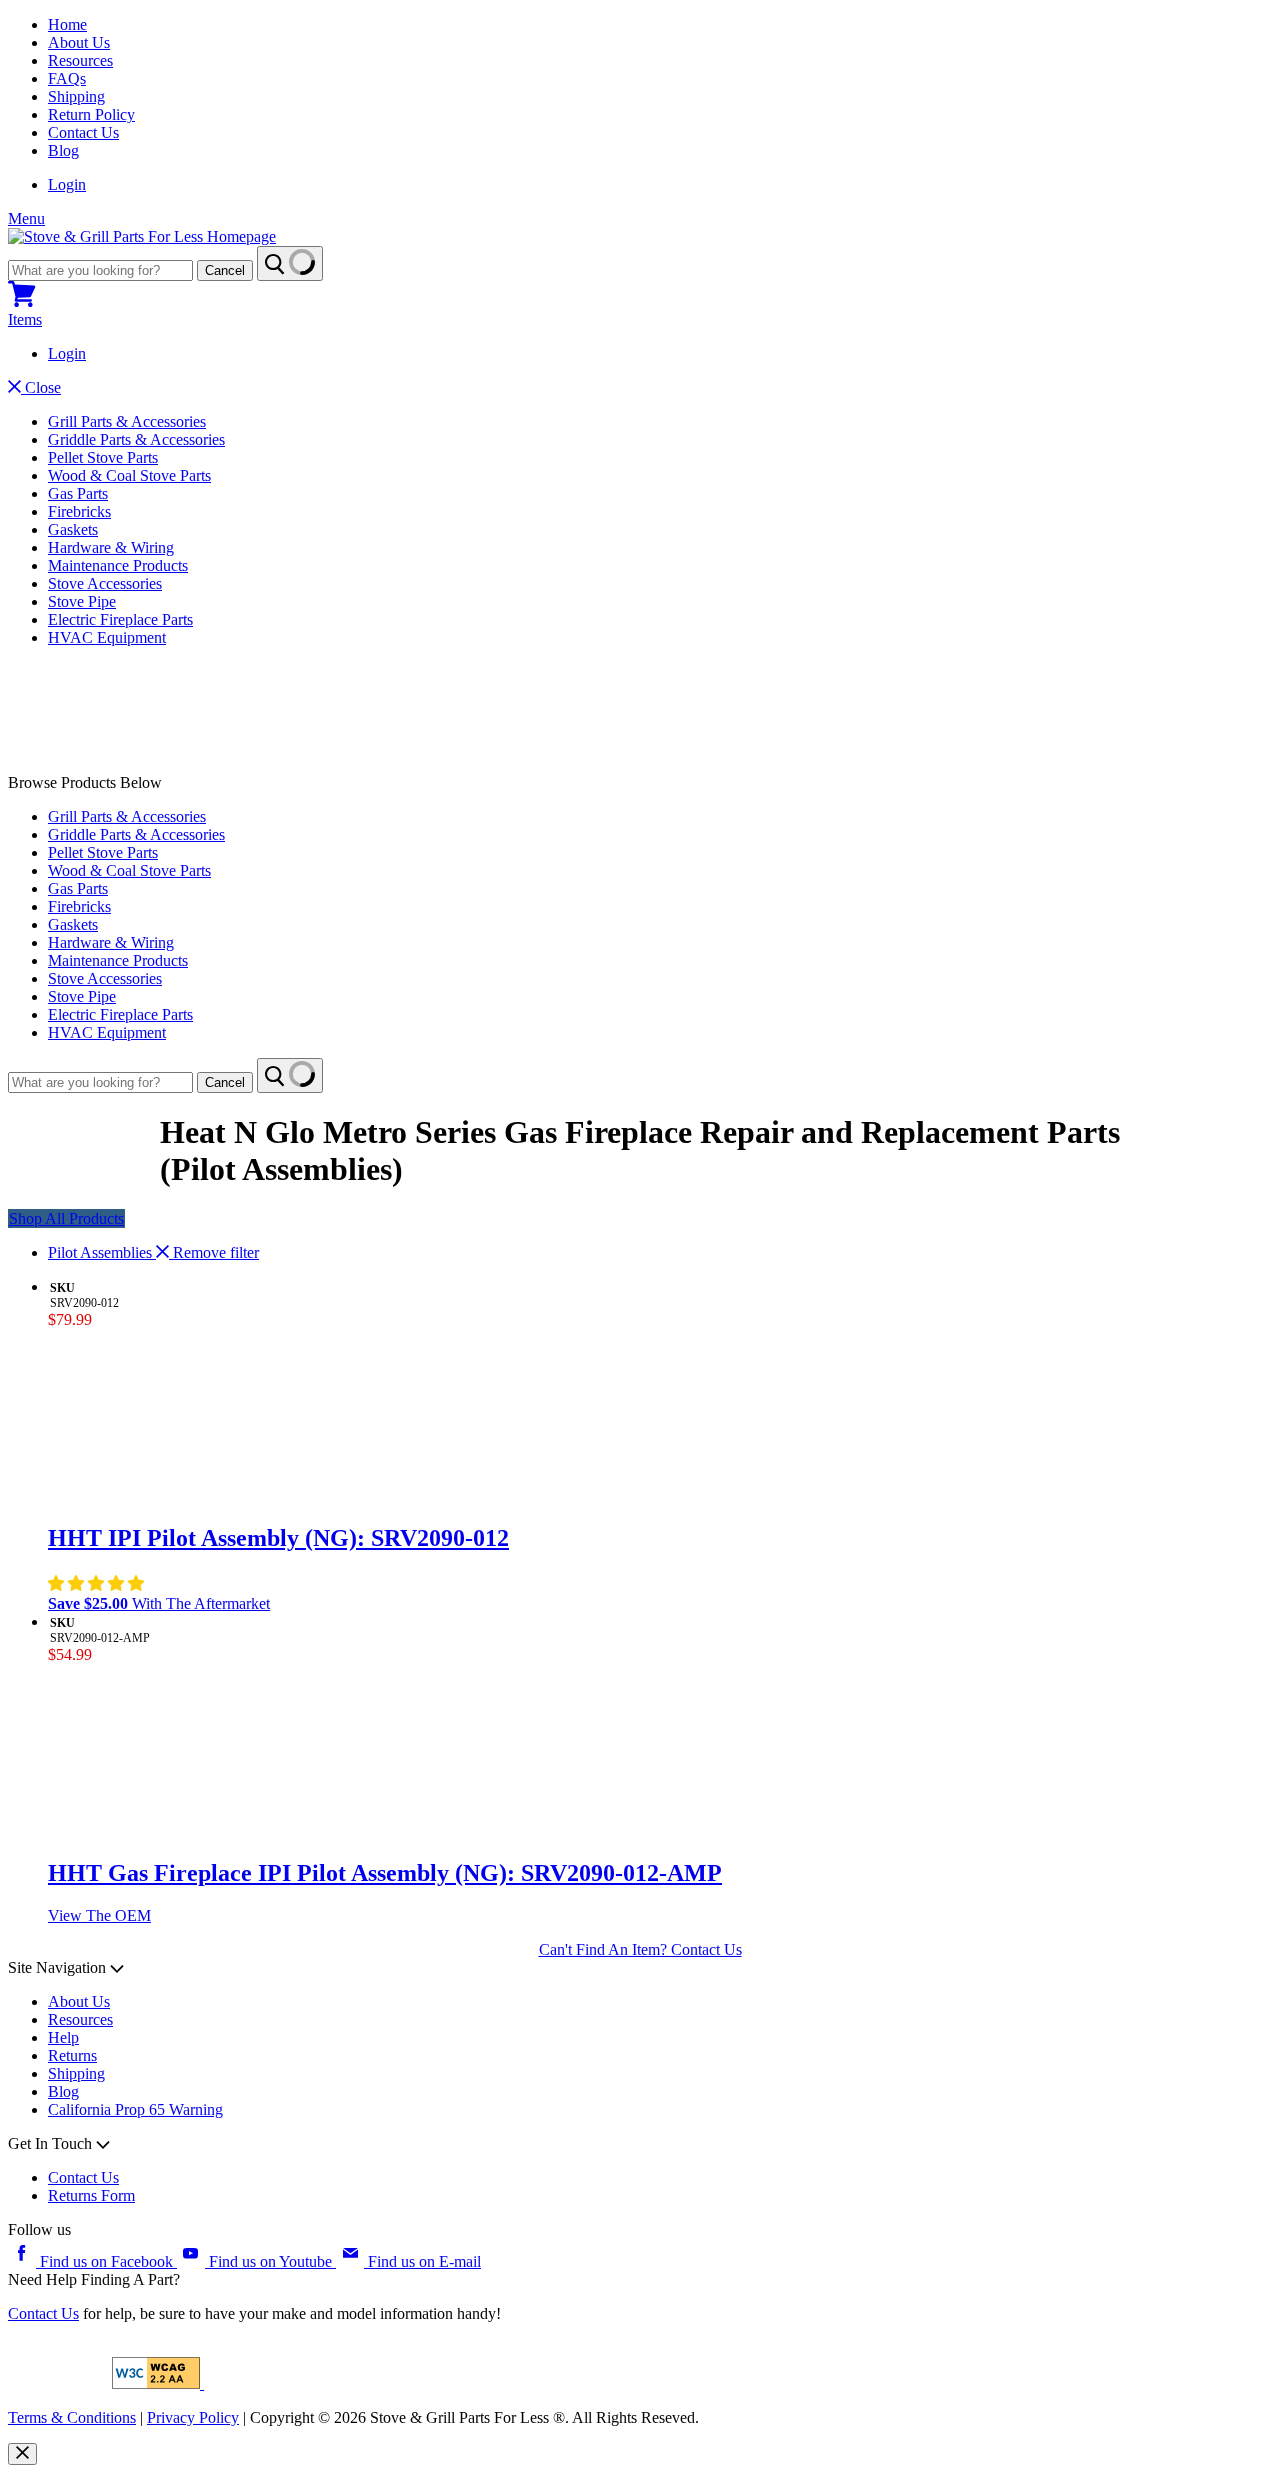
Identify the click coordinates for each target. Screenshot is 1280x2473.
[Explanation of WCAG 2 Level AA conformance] (158, 2383)
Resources (80, 60)
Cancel (225, 270)
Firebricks (79, 511)
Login (67, 184)
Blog (63, 150)
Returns (72, 2055)
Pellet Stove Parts (103, 457)
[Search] (290, 263)
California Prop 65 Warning (135, 2109)
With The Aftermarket (159, 1603)
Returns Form (91, 2195)
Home (67, 24)
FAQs (67, 78)
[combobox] (100, 270)
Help (63, 2037)
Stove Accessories (105, 583)
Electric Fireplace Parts (120, 619)
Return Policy (91, 114)
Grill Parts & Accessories (127, 421)
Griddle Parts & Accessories (136, 439)
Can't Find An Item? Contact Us (640, 1949)
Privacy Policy (193, 2417)
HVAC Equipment (107, 637)
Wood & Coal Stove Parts (129, 475)
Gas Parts (78, 493)
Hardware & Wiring (111, 547)
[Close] (22, 2454)
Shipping (76, 96)
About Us (79, 42)
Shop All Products (66, 1218)
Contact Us (83, 132)
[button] (98, 1583)
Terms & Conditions (72, 2417)
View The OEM (99, 1915)
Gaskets (73, 529)
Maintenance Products (118, 565)
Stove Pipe (82, 601)
